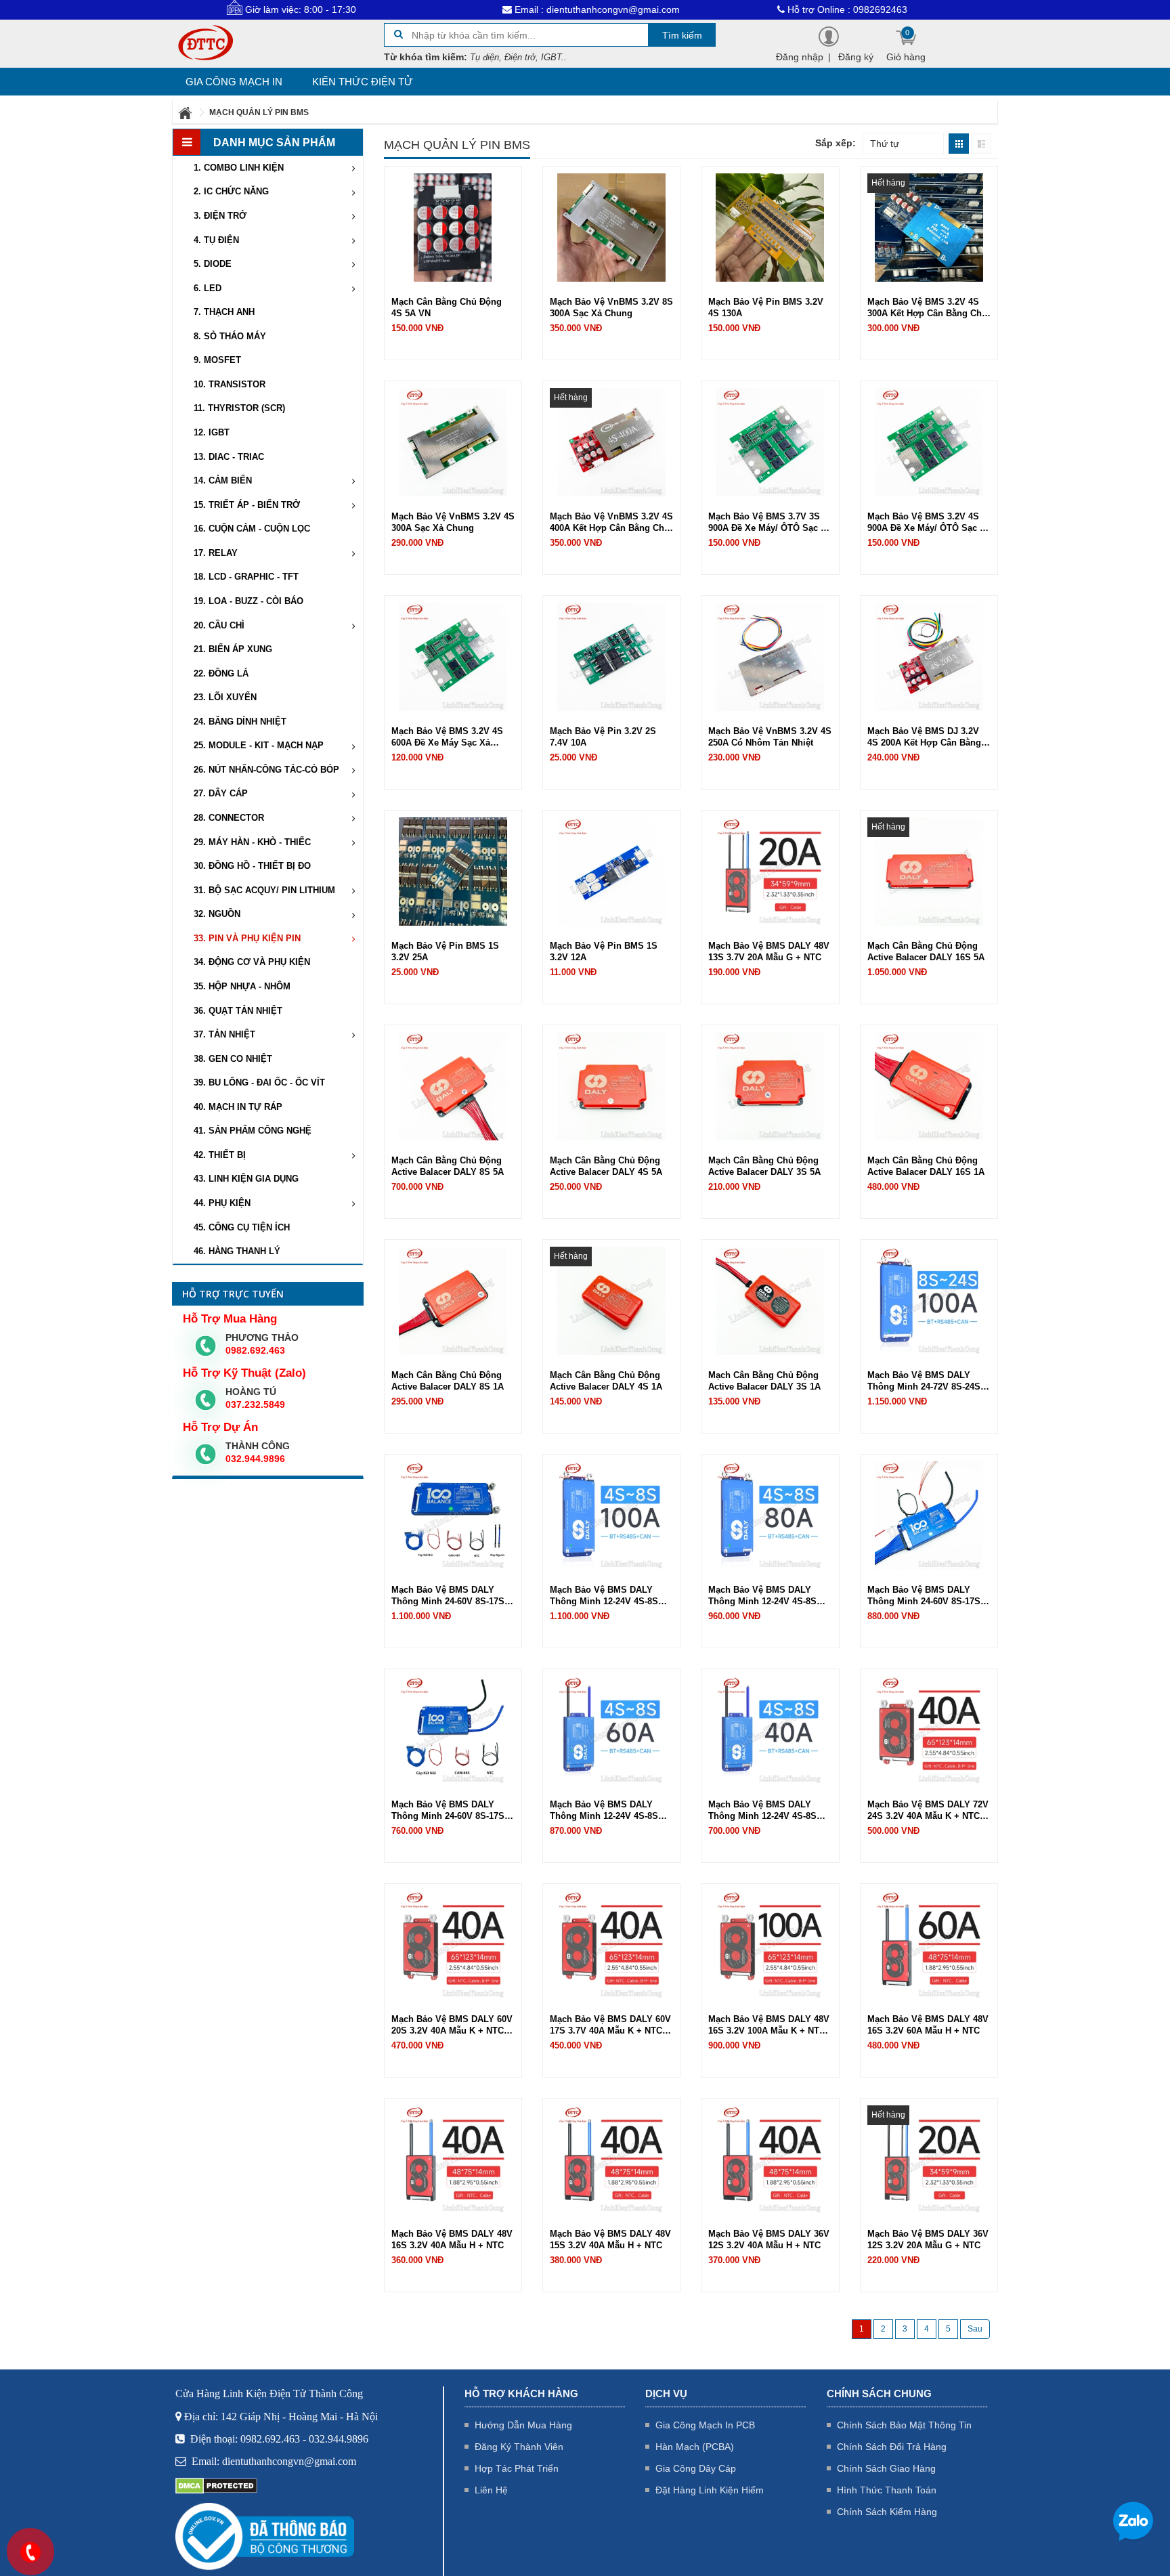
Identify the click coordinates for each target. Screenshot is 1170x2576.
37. (224, 1034)
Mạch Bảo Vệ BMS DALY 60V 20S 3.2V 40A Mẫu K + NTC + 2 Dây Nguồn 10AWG (452, 2025)
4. (216, 240)
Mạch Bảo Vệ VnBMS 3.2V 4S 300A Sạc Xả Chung (453, 522)
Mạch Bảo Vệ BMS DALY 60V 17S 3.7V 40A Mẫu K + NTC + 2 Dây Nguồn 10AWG (610, 2025)
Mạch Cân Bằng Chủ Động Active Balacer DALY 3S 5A (764, 1166)
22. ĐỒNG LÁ (221, 673)
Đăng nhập (800, 57)
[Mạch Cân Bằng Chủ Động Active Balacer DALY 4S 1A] (611, 1300)
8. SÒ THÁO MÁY (230, 336)
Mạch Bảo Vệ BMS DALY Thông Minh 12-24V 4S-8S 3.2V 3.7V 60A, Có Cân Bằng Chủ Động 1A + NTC (609, 1810)
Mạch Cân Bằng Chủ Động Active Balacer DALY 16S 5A (926, 951)
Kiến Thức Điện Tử (363, 82)
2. (231, 191)
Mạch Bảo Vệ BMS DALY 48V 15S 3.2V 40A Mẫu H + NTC (610, 2239)
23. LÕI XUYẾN (225, 697)
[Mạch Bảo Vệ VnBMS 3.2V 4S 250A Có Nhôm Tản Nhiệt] (770, 656)
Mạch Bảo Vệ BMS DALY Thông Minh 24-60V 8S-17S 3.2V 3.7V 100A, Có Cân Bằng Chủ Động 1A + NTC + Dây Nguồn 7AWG (453, 1596)
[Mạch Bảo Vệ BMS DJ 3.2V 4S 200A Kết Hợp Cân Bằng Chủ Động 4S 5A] (929, 656)
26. (266, 770)
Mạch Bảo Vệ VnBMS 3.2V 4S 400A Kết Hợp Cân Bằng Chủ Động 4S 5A (611, 522)
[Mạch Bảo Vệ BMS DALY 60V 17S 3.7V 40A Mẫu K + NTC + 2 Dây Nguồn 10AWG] (611, 1944)
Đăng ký (856, 57)
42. (220, 1155)
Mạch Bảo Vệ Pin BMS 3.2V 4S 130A (766, 307)
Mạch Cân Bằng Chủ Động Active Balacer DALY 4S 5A (606, 1166)
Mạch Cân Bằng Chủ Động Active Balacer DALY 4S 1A (606, 1381)
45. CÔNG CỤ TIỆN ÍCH (242, 1227)
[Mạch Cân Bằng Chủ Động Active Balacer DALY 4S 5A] (611, 1086)
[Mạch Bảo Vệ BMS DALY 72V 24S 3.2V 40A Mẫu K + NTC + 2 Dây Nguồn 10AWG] (929, 1730)
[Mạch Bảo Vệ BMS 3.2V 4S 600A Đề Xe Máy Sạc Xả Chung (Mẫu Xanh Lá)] (453, 656)
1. (239, 168)
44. (222, 1203)
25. (259, 745)
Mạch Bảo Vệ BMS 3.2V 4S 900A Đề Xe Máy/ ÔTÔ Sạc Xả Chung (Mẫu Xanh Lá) (929, 522)
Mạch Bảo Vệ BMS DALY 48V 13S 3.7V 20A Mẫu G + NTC (769, 951)
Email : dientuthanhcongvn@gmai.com (500, 9)
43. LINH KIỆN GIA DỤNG (246, 1179)
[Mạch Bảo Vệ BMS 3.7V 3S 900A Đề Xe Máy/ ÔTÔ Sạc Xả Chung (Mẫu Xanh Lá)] (770, 442)
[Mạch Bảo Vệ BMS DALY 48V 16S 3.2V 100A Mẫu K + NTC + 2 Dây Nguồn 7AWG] (770, 1944)
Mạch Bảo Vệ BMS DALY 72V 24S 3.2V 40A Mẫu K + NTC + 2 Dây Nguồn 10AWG (928, 1810)
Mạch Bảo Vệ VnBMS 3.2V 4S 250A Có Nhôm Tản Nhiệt (770, 737)
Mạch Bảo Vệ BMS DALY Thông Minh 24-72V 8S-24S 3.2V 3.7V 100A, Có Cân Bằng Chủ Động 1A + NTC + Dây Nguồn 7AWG (929, 1381)
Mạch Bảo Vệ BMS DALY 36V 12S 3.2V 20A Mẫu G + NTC (928, 2239)
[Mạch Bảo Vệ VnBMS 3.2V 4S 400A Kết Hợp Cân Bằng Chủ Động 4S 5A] (611, 442)
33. (247, 938)
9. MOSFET (217, 360)
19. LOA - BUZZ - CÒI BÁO (248, 601)
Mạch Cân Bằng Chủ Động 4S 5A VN (447, 307)
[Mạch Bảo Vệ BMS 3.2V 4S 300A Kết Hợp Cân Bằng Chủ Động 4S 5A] (929, 227)
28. (229, 818)
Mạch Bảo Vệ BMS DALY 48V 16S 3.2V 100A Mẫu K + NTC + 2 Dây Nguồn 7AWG (769, 2025)
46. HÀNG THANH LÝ (237, 1251)
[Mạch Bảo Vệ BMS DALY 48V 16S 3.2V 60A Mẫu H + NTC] (929, 1944)
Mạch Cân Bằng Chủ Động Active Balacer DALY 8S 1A (448, 1381)
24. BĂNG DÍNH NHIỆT (240, 722)
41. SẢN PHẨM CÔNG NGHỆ (253, 1131)
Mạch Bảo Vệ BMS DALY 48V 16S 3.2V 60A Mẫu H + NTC (928, 2025)
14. (223, 480)
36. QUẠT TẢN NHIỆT (238, 1011)
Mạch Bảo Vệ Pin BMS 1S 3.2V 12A (604, 951)
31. (264, 890)
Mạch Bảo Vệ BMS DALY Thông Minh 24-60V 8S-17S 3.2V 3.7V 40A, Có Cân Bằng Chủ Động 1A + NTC (450, 1810)
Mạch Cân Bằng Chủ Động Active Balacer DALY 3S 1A (764, 1381)
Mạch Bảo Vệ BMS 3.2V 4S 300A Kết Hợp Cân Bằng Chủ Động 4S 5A (927, 308)
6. (208, 288)
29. (252, 842)
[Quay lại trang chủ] (186, 112)
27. (221, 793)
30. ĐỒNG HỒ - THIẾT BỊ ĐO (252, 866)
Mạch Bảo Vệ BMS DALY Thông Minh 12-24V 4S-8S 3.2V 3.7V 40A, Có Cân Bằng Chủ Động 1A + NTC (767, 1810)
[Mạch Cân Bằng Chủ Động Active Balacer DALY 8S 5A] (453, 1086)
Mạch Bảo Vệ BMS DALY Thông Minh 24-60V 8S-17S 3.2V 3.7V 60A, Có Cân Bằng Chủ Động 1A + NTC (926, 1596)
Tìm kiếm (682, 35)
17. (216, 553)
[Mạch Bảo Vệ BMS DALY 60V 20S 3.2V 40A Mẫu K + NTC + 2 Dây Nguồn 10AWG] (453, 1944)
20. (219, 625)
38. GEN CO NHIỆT (233, 1059)
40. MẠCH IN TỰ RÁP (238, 1107)
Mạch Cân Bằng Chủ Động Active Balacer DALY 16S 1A (926, 1166)
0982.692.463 (255, 1350)
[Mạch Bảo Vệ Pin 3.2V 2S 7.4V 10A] (611, 656)
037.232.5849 (255, 1404)
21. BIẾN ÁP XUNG (233, 649)
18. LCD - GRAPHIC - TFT (246, 577)
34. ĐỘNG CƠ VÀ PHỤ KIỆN (252, 962)
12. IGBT (212, 432)
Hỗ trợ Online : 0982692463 (751, 9)
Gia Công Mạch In (234, 82)
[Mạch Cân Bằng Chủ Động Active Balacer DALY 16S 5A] (929, 871)
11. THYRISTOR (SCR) (239, 408)
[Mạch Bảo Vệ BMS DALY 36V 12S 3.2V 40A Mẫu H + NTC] (770, 2159)
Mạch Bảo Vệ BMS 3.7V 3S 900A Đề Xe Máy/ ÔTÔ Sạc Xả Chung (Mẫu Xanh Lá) (770, 522)
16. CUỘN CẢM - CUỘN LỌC (252, 529)
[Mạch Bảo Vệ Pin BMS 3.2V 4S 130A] (770, 227)
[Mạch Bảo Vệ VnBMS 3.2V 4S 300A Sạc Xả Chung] (453, 442)
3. (220, 216)
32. (217, 914)
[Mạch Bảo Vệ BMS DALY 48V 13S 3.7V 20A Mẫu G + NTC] (770, 871)
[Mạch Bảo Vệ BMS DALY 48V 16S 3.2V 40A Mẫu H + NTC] (453, 2159)
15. (247, 505)
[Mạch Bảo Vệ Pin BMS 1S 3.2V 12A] (611, 871)
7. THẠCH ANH (224, 312)
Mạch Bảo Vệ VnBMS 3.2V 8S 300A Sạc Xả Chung (611, 307)
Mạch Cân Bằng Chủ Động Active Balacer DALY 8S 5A (448, 1166)
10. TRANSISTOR (230, 384)
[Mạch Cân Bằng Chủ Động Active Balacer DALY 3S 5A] (770, 1086)
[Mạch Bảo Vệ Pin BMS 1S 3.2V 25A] (453, 871)
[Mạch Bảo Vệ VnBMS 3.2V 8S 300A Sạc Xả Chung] (611, 227)
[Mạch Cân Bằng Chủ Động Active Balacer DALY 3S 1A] (770, 1300)
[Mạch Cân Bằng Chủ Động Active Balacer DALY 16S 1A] (929, 1086)
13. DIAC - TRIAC (229, 457)
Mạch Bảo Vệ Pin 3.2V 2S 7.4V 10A (603, 737)
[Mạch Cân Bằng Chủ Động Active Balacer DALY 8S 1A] (453, 1300)
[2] (975, 2329)
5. (213, 264)
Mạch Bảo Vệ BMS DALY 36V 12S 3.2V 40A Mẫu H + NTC (769, 2239)
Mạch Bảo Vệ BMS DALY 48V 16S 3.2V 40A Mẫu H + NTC (452, 2239)
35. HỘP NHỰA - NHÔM (242, 986)
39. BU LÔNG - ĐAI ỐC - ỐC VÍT (259, 1082)
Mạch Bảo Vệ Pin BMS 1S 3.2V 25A (445, 951)
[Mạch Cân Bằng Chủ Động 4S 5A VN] (453, 227)
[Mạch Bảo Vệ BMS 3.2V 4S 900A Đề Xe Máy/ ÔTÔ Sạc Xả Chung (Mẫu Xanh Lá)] (929, 442)
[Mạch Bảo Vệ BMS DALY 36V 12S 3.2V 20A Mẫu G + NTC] (929, 2159)
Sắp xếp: (836, 143)
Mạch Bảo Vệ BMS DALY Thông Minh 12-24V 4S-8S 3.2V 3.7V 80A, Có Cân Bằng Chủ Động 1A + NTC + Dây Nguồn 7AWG (767, 1596)
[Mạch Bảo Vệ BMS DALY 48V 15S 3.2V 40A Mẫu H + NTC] (611, 2159)
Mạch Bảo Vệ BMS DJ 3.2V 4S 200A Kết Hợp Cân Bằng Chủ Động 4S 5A (924, 737)
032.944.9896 (255, 1459)
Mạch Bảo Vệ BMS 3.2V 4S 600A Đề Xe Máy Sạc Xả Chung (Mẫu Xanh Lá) (447, 737)
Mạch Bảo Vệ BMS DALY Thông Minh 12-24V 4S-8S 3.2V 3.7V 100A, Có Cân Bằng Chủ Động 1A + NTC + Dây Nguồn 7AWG (611, 1596)
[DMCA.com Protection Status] (216, 2485)
